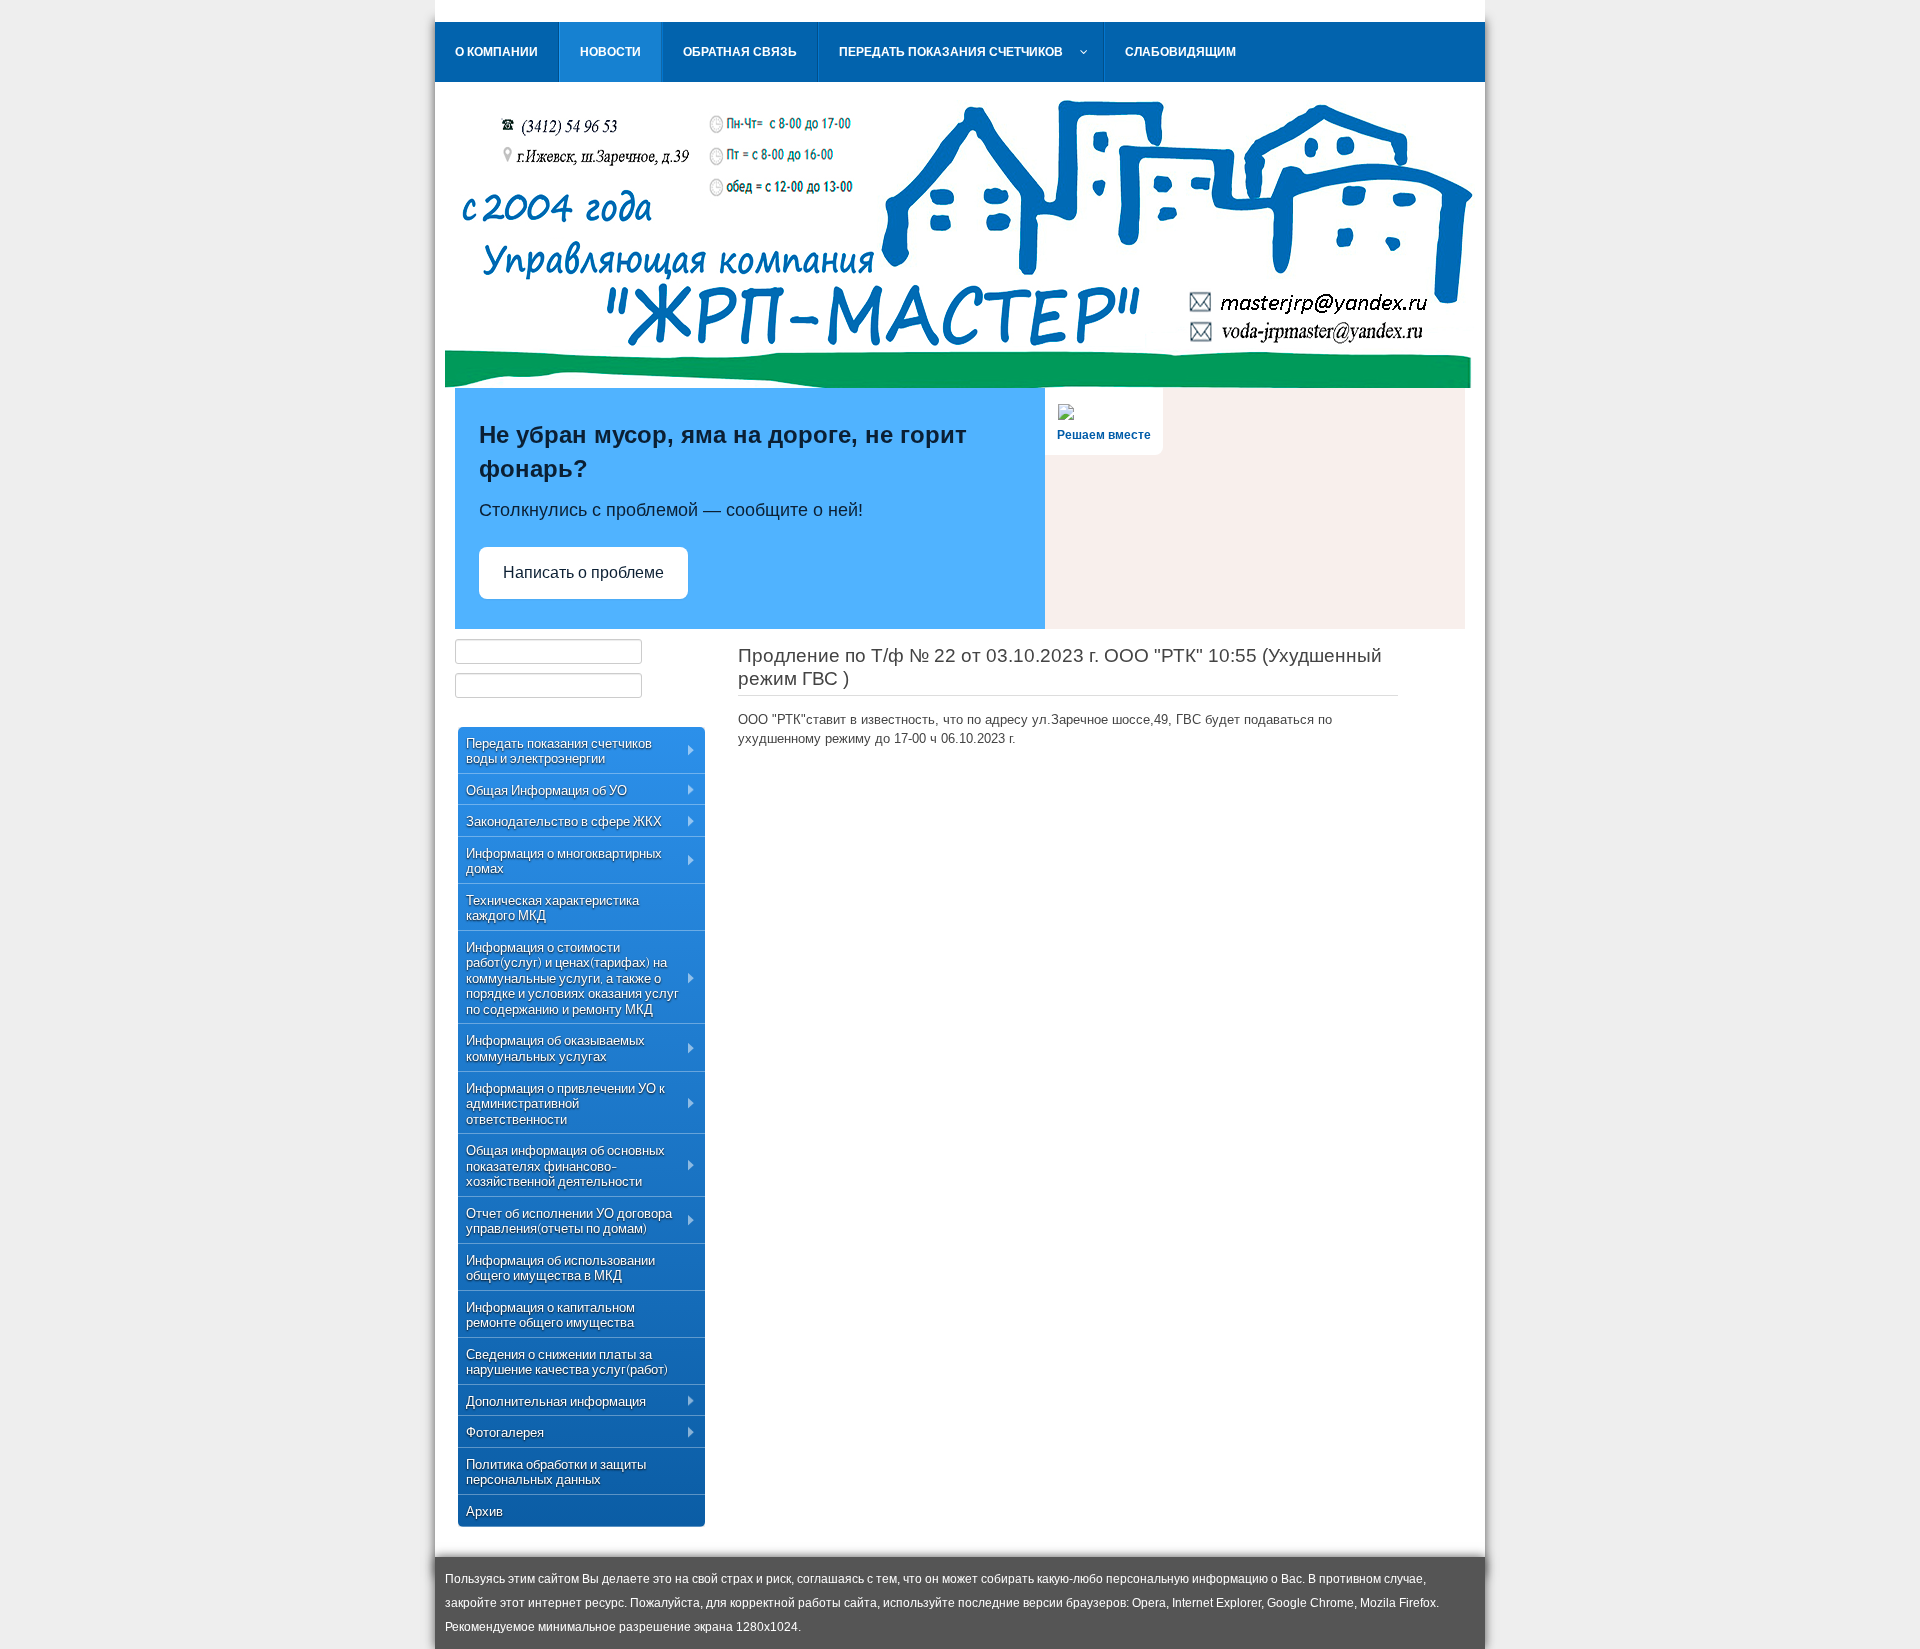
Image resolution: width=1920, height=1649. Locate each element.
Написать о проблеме (583, 572)
